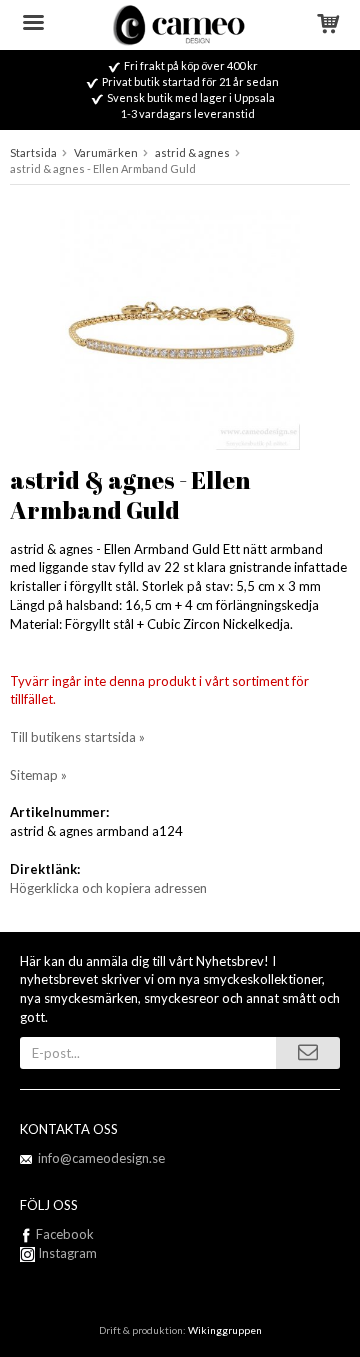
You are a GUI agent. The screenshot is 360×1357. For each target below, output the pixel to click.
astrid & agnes (192, 152)
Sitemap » (38, 775)
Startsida (33, 152)
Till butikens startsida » (77, 737)
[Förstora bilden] (180, 328)
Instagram (66, 1253)
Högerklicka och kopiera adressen (108, 888)
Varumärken (106, 152)
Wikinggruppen (225, 1330)
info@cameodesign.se (101, 1158)
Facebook (65, 1234)
